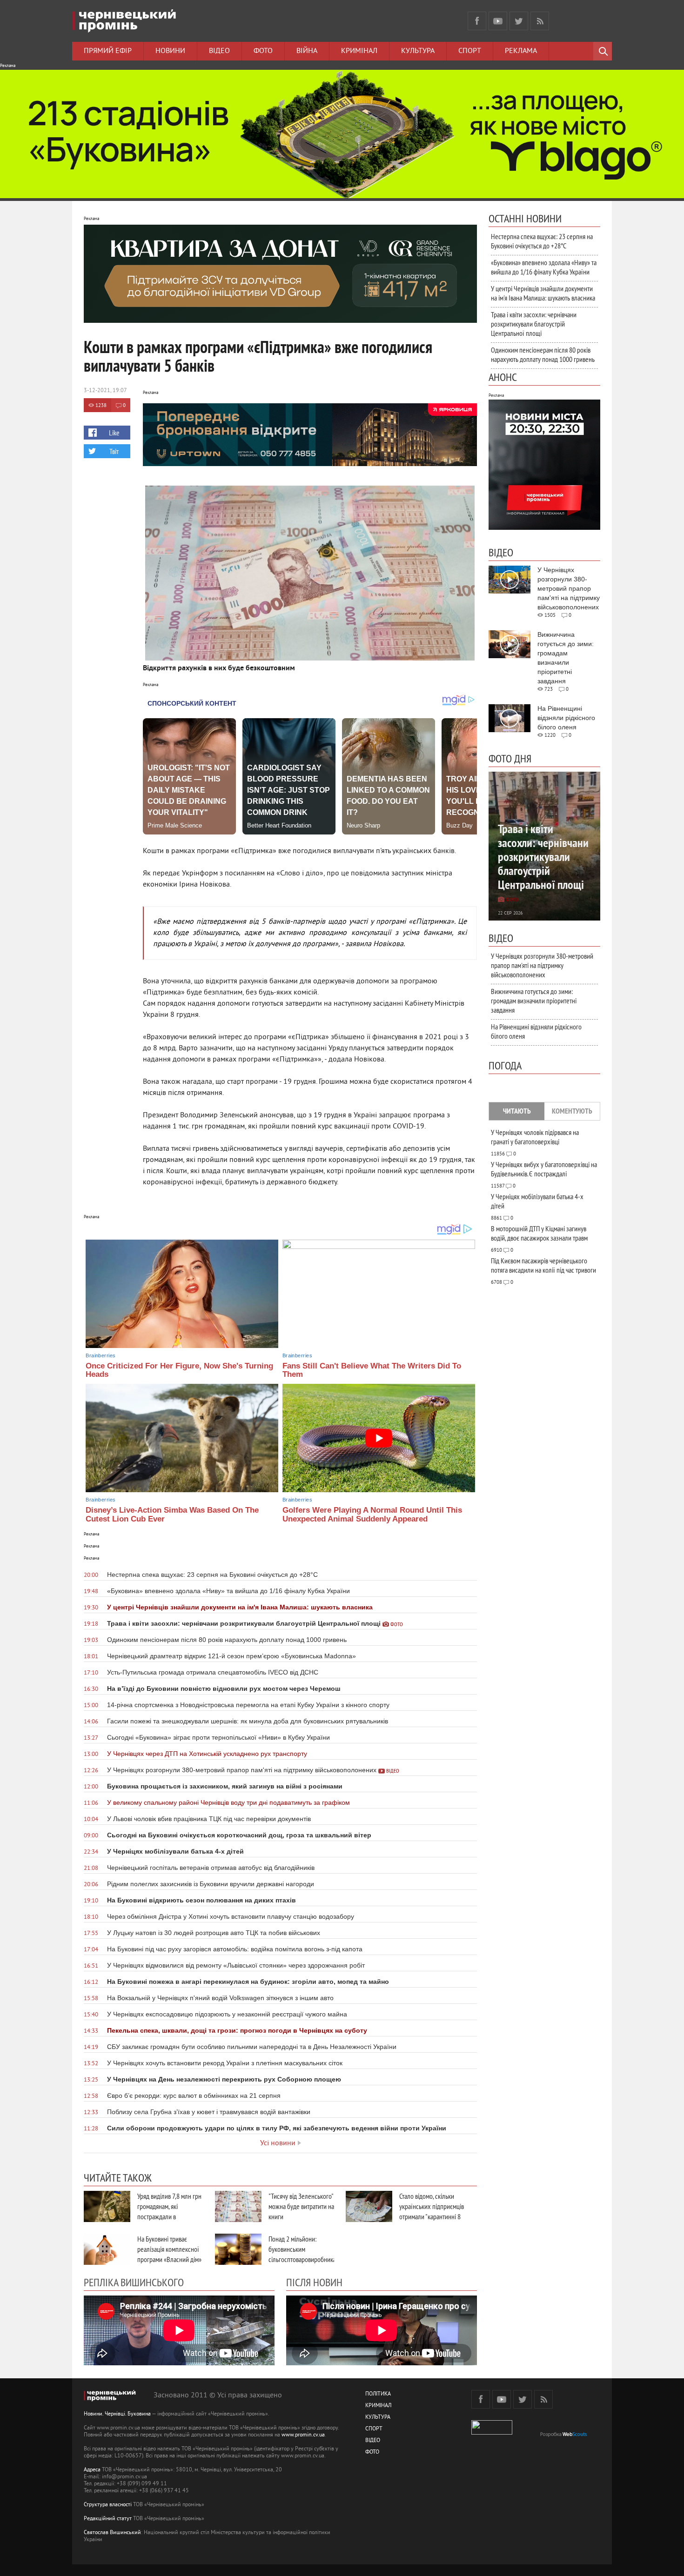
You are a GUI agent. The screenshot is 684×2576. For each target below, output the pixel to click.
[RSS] (540, 21)
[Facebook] (477, 21)
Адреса (92, 2470)
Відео (219, 51)
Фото (263, 51)
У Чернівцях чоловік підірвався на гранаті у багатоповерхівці (535, 1137)
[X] (519, 21)
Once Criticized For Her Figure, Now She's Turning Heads (179, 1370)
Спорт (470, 51)
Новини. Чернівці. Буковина (117, 2414)
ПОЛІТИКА (378, 2394)
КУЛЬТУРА (378, 2418)
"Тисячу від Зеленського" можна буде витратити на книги (301, 2206)
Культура (418, 51)
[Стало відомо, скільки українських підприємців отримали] (369, 2206)
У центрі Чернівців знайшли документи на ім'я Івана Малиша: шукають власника (543, 293)
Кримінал (359, 51)
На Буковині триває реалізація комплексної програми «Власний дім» (169, 2249)
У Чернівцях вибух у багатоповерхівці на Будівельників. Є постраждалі (544, 1169)
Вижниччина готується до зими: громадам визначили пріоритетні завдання (534, 1001)
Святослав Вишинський (112, 2533)
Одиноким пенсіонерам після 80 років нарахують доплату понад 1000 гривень (543, 354)
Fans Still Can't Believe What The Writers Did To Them (372, 1370)
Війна (307, 51)
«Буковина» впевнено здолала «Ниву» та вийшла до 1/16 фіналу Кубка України (544, 267)
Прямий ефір (108, 51)
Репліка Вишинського (134, 2282)
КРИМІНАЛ (378, 2406)
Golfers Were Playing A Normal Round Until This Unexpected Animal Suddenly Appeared (372, 1515)
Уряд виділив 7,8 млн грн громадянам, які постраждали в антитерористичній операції (169, 2216)
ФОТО (372, 2453)
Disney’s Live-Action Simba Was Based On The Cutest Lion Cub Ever (172, 1515)
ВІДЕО (373, 2441)
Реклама (521, 51)
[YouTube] (498, 21)
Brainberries (101, 1355)
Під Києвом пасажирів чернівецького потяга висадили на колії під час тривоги (543, 1265)
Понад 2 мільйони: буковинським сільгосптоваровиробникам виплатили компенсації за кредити (304, 2259)
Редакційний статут (108, 2519)
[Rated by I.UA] (492, 2433)
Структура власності (108, 2505)
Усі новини (278, 2143)
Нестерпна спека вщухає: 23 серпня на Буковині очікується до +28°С (542, 241)
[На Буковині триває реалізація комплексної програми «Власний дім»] (107, 2249)
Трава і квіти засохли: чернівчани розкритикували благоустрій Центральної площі (534, 324)
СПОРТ (374, 2429)
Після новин (314, 2282)
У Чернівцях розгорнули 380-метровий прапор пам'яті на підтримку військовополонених (542, 965)
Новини (170, 51)
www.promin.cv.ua (303, 2435)
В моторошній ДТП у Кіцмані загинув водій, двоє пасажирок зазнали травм (539, 1233)
